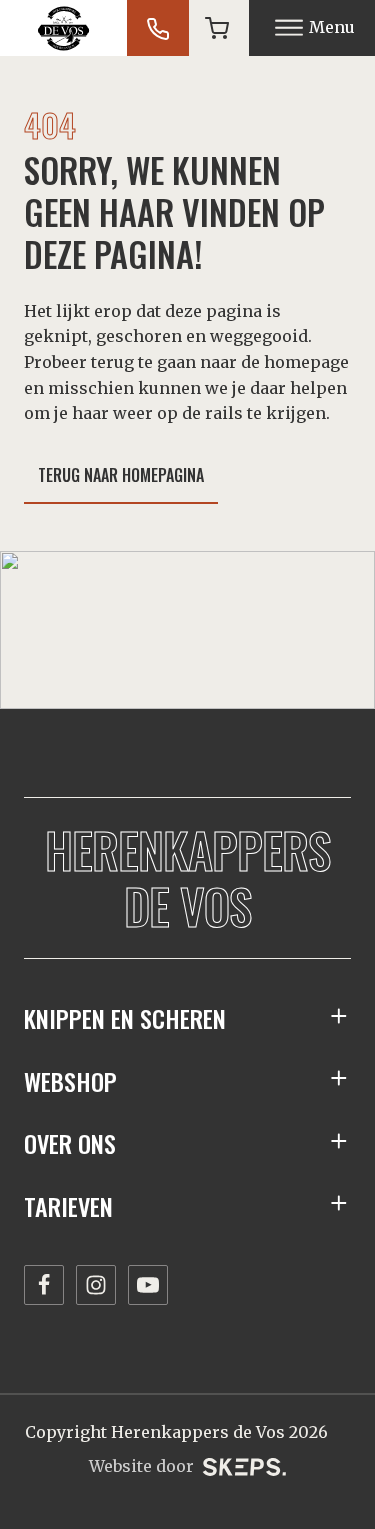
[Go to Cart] (217, 28)
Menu (332, 27)
